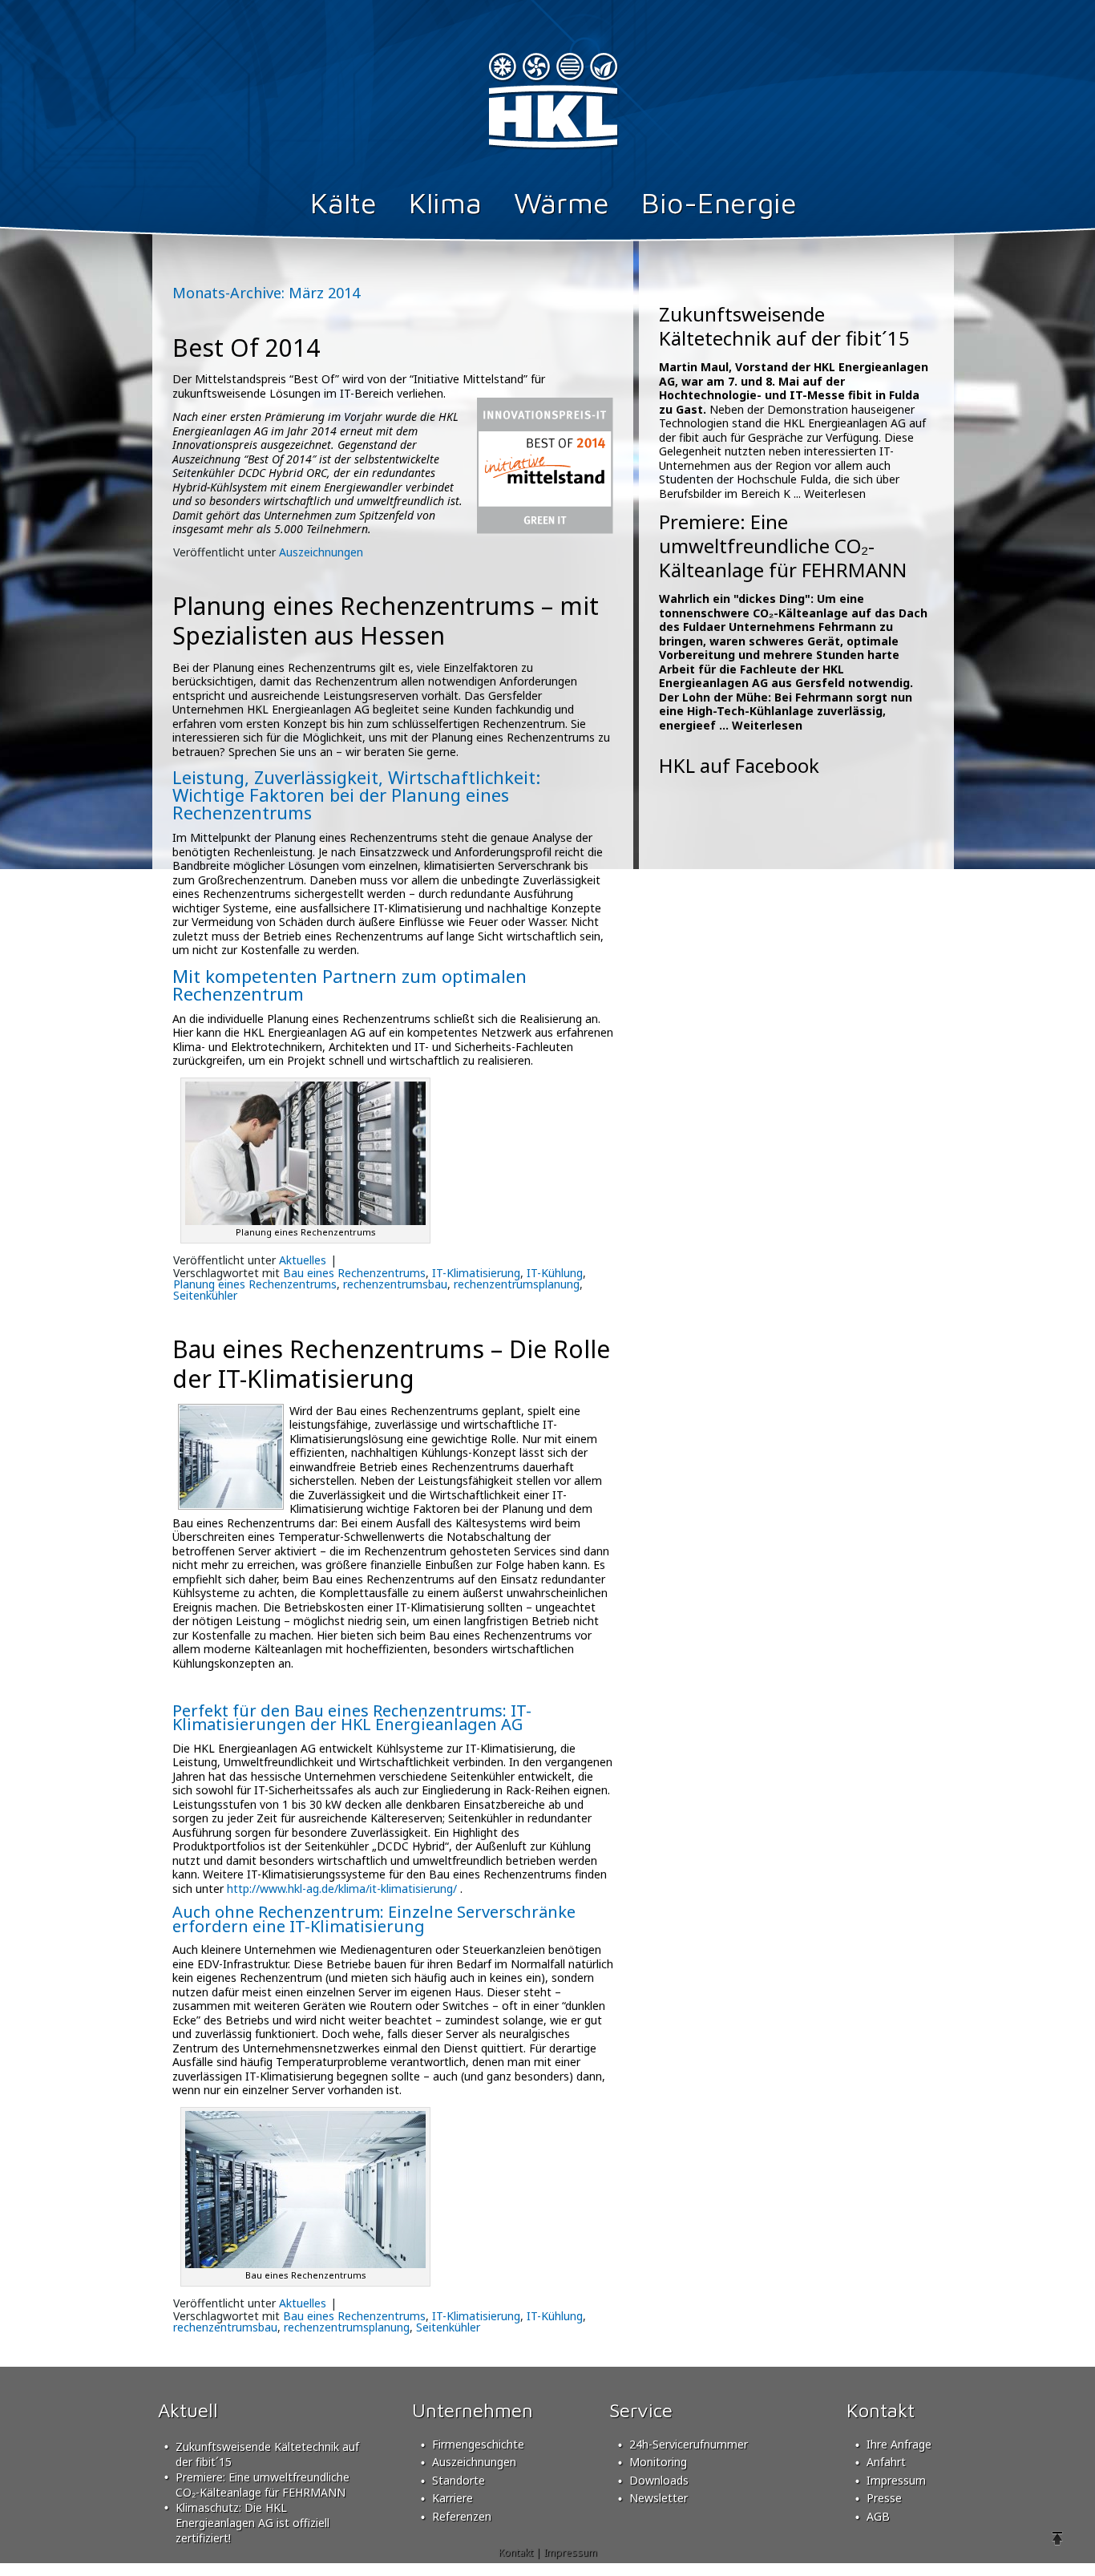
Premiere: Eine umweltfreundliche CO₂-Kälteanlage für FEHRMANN (783, 546)
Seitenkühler (205, 1295)
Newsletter (659, 2498)
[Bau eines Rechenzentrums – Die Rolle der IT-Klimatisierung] (231, 1504)
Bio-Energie (719, 202)
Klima (445, 202)
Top (1057, 2538)
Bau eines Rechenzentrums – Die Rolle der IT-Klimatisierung (391, 1364)
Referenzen (462, 2516)
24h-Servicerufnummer (689, 2444)
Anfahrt (886, 2462)
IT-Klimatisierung (476, 1273)
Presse (884, 2498)
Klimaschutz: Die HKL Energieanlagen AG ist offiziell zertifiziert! (253, 2523)
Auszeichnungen (321, 552)
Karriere (453, 2498)
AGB (878, 2516)
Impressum (896, 2480)
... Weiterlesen (830, 493)
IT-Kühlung (555, 1273)
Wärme (562, 202)
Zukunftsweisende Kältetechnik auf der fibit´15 (784, 326)
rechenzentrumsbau (395, 1284)
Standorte (459, 2480)
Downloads (659, 2480)
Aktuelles (303, 1260)
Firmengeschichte (478, 2444)
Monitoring (658, 2462)
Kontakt (516, 2552)
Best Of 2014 (246, 348)
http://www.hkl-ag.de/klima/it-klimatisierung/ (342, 1889)
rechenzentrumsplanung (517, 1284)
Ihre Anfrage (899, 2444)
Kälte (343, 202)
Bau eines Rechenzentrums (354, 1273)
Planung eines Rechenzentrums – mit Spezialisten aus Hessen (386, 621)
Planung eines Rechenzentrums (255, 1284)
